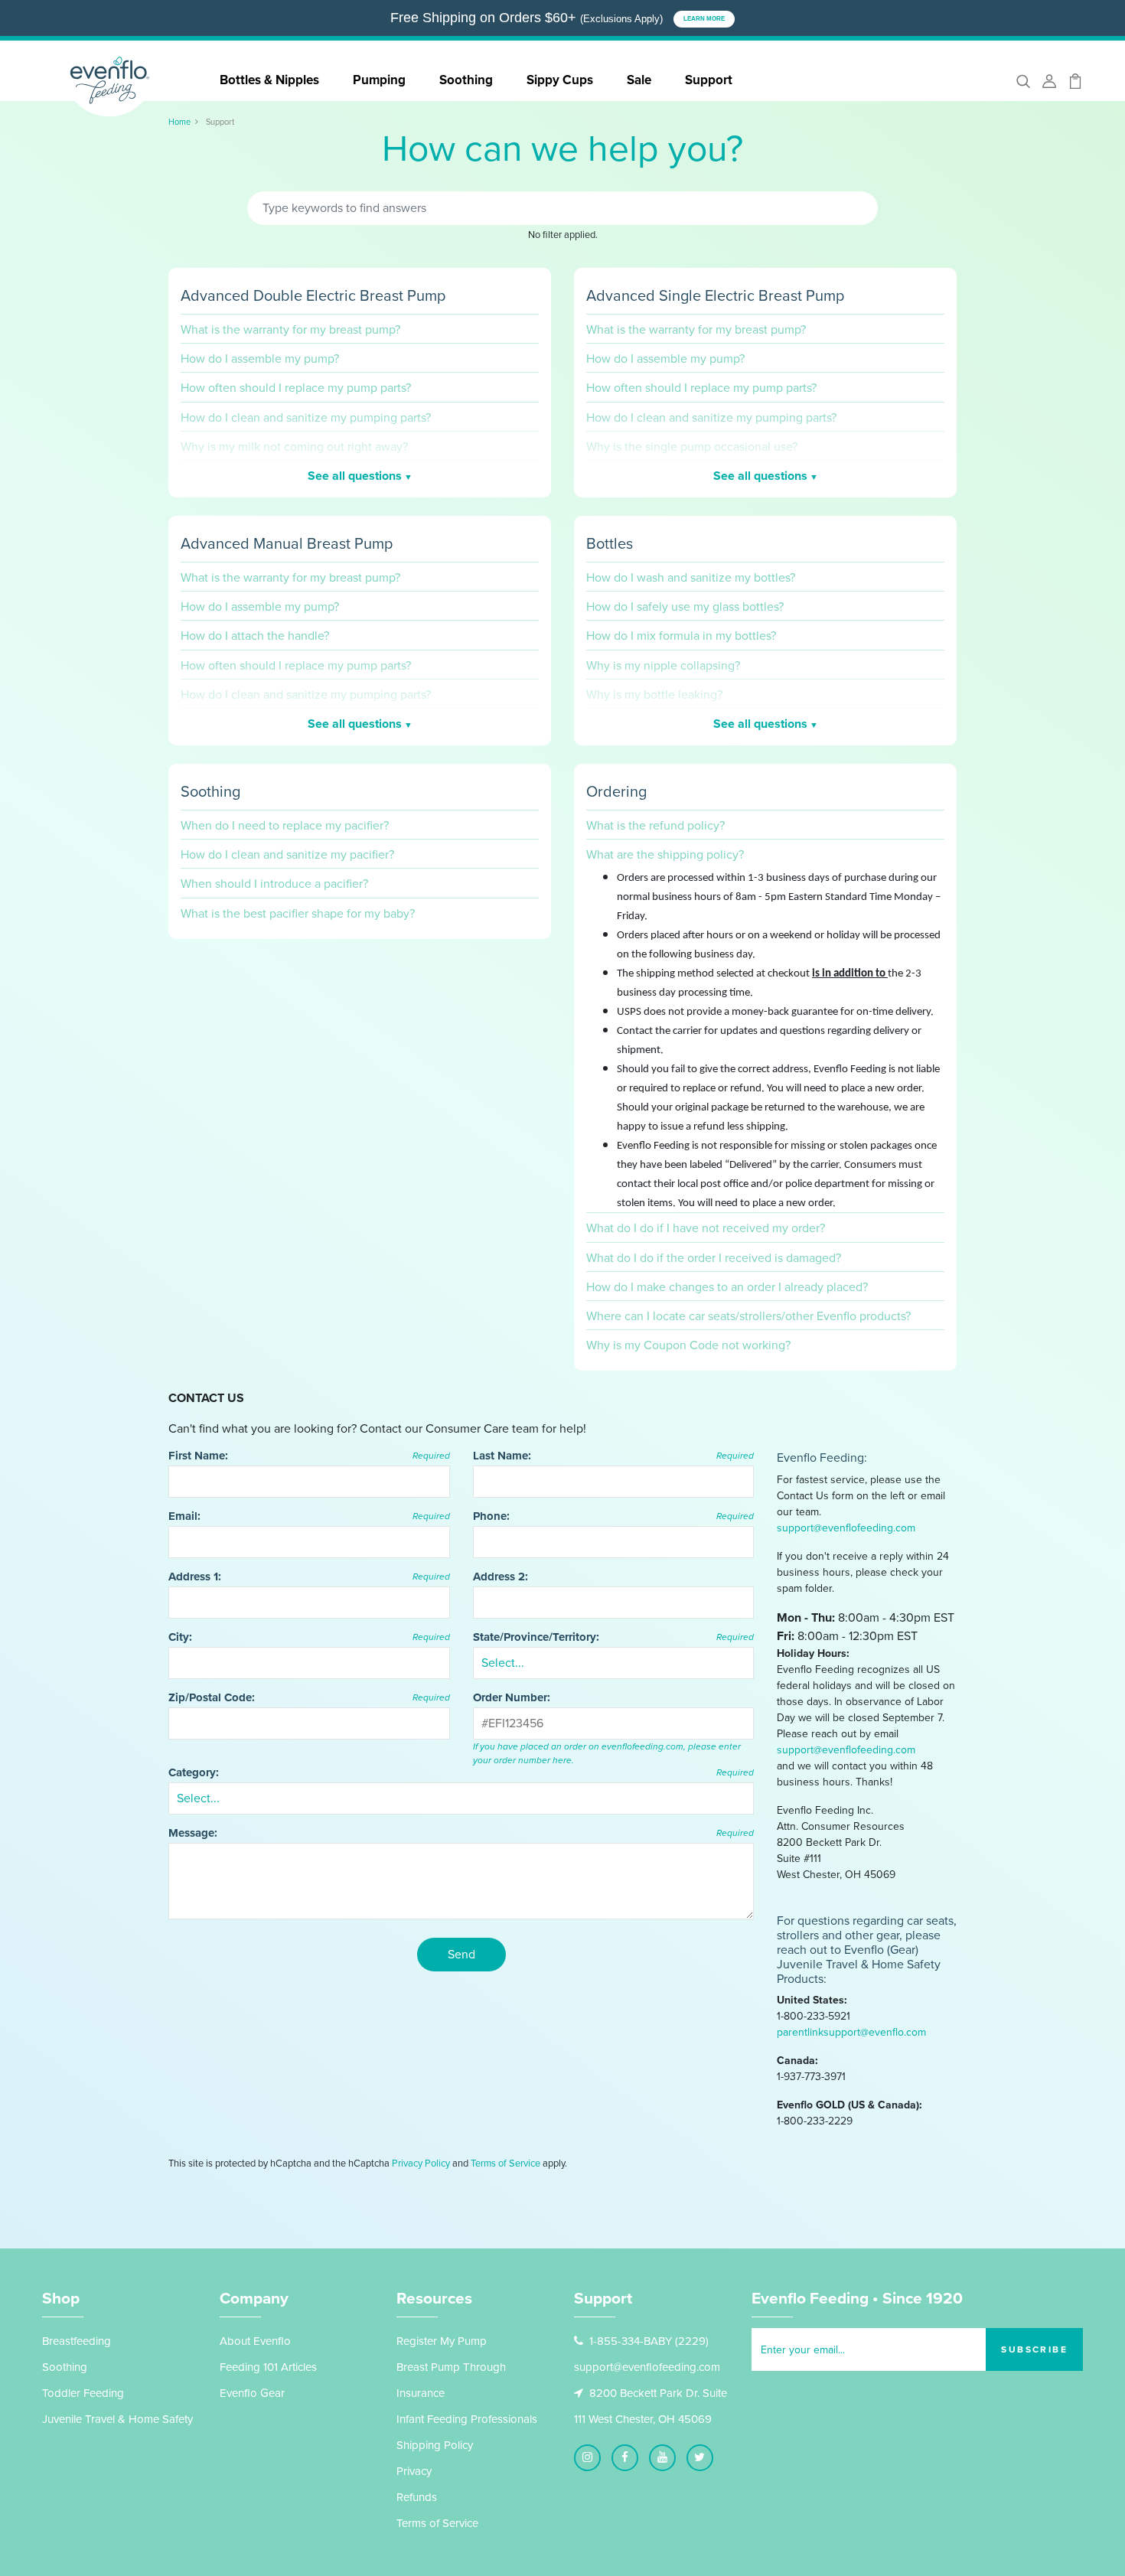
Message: (461, 1833)
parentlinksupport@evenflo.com (851, 2032)
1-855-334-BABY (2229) (649, 2341)
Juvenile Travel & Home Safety (117, 2419)
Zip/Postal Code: (309, 1697)
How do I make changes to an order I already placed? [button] (727, 1287)
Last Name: (614, 1456)
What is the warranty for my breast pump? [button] (290, 329)
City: (309, 1637)
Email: (309, 1516)
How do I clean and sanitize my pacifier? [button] (287, 854)
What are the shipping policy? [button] (665, 854)
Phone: (614, 1516)
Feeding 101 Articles (268, 2367)
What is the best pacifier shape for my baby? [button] (298, 913)
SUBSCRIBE (1034, 2349)
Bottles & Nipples (269, 80)
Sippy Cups (560, 80)
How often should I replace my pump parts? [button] (296, 388)
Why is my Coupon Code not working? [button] (688, 1345)
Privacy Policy (421, 2163)
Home (179, 122)
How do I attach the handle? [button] (255, 636)
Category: (461, 1772)
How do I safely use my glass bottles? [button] (685, 607)
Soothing (466, 80)
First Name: (309, 1456)
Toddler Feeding (83, 2393)
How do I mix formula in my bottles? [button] (681, 636)
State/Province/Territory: (614, 1637)
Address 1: (309, 1577)
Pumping (379, 80)
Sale (639, 80)
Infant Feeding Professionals (467, 2419)
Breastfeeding (77, 2341)
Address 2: (501, 1577)
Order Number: (512, 1697)
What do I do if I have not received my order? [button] (706, 1228)
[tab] (360, 325)
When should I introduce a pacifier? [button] (274, 884)
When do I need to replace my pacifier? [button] (285, 825)
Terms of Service (505, 2163)
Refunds (417, 2497)
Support (709, 80)
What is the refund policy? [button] (655, 825)
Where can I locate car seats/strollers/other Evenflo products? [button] (748, 1316)
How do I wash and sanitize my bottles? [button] (691, 577)
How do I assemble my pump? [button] (260, 359)
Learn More (704, 19)
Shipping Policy (435, 2445)
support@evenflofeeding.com (846, 1528)
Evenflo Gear (252, 2393)
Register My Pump (442, 2341)
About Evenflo (255, 2341)
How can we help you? (562, 153)
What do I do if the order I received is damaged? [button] (714, 1258)
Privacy (414, 2471)
